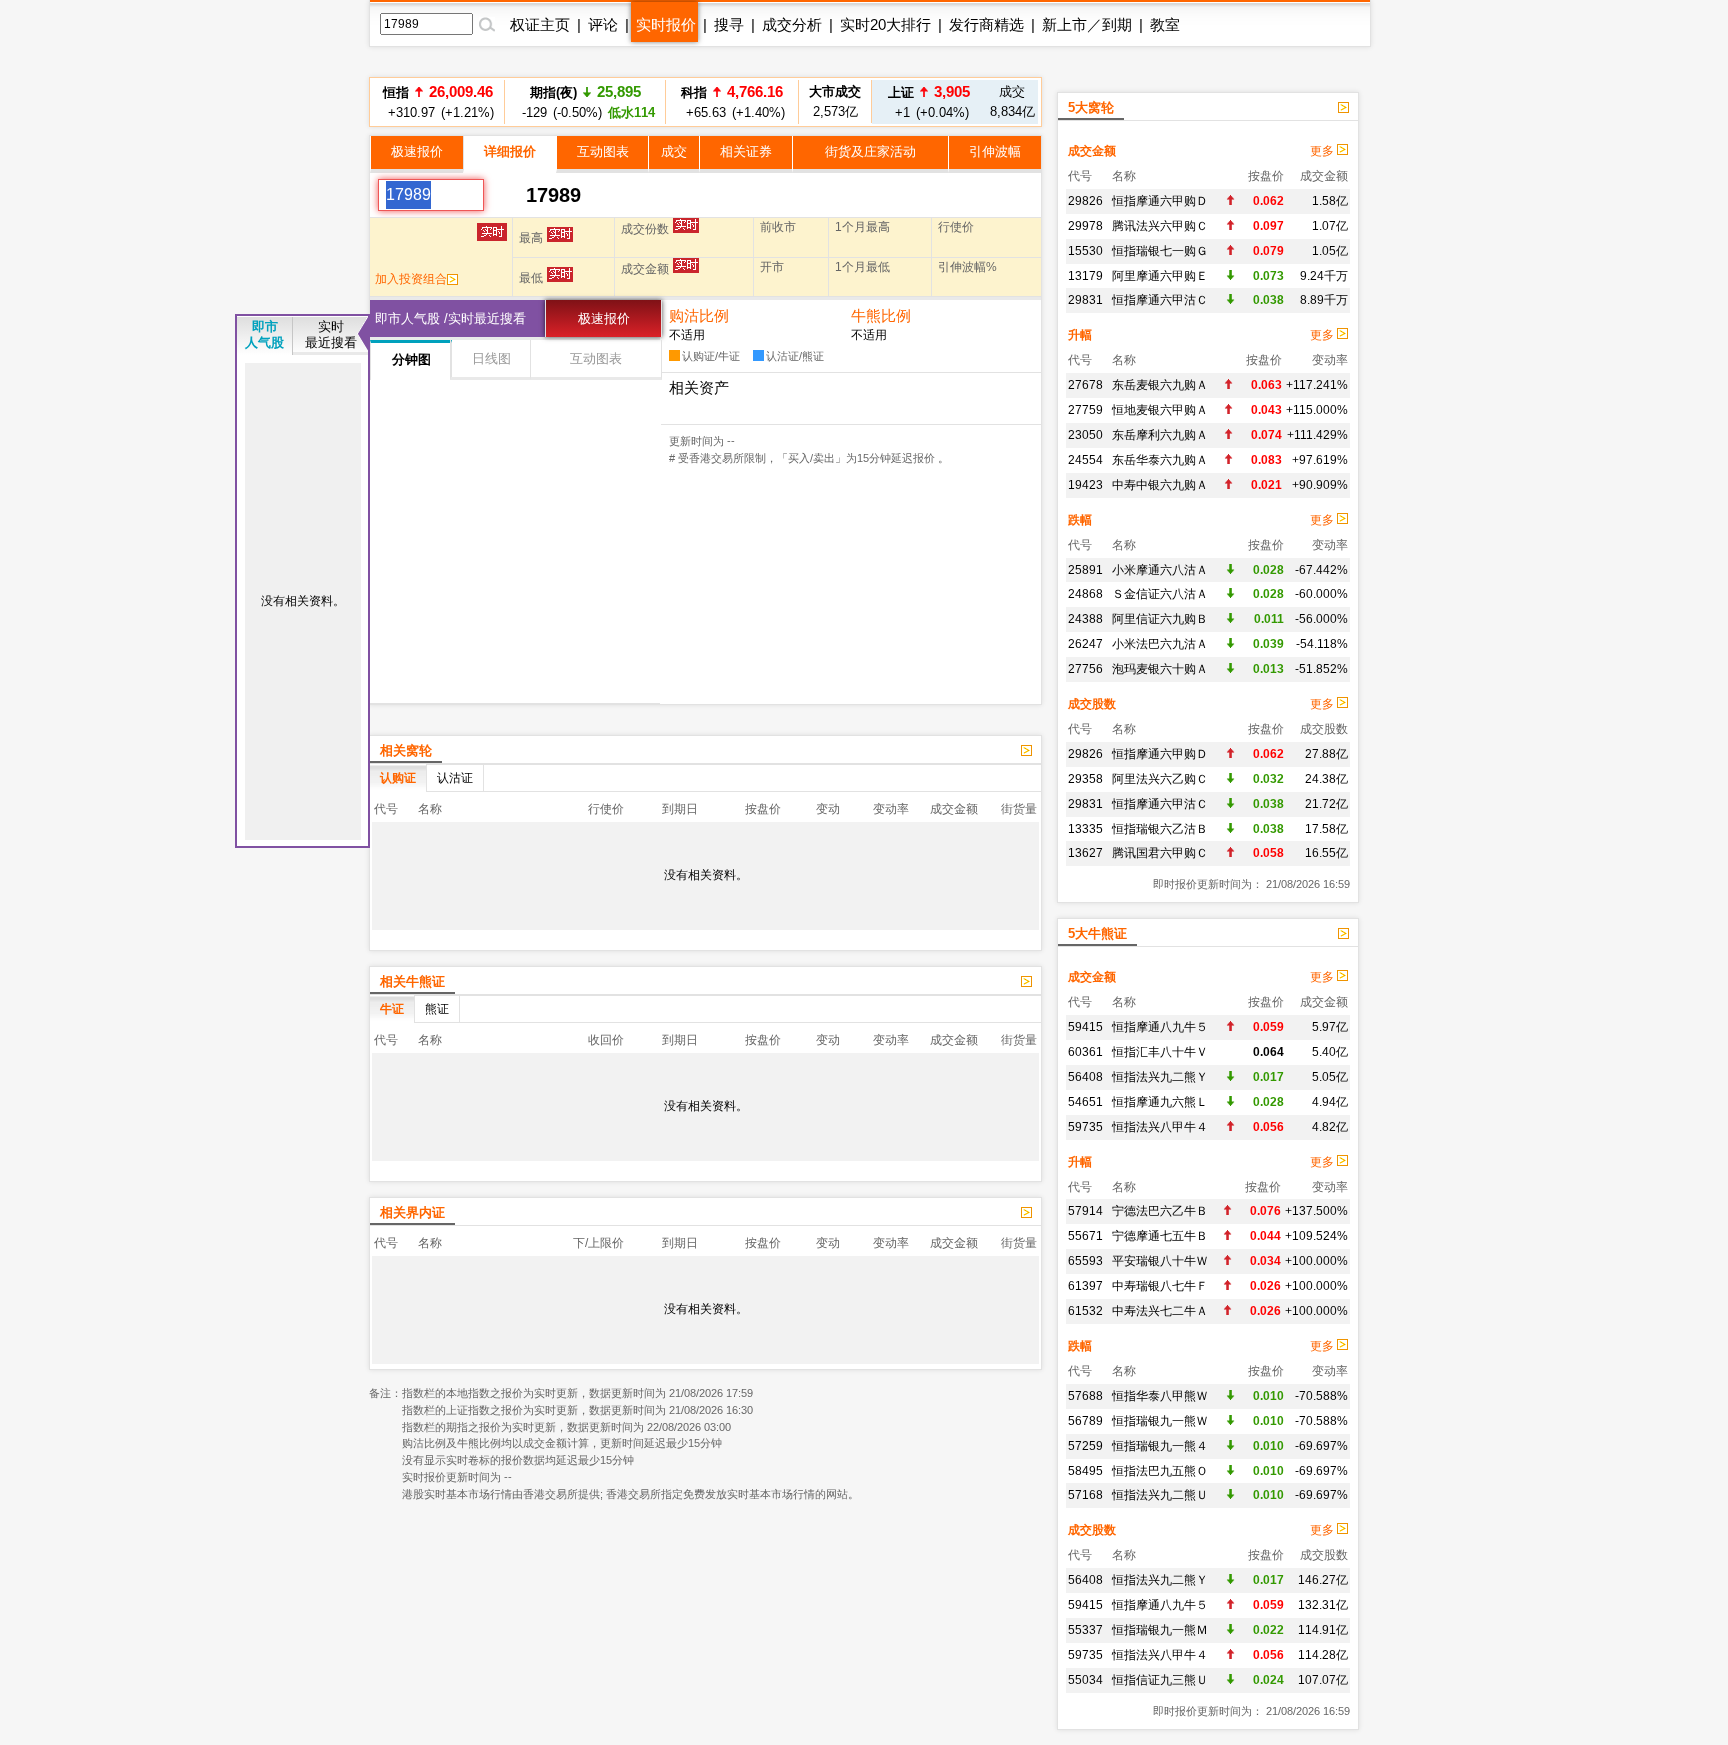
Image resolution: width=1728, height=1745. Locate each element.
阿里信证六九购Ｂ (1160, 619)
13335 (1085, 829)
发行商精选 (986, 24)
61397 (1085, 1286)
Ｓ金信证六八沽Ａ (1160, 594)
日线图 (491, 358)
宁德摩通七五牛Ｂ (1160, 1236)
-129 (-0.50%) (585, 101)
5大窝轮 (1091, 107)
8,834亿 (1012, 101)
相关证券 (746, 151)
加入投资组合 (411, 279)
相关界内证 (412, 1212)
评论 (603, 24)
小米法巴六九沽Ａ (1160, 644)
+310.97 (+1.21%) (438, 101)
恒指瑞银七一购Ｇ (1160, 251)
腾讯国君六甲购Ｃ (1160, 853)
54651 (1085, 1102)
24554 (1085, 460)
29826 (1085, 201)
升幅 (1080, 335)
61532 (1085, 1311)
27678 (1085, 385)
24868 (1085, 594)
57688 (1085, 1396)
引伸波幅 (995, 151)
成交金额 (1092, 151)
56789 (1085, 1421)
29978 (1085, 226)
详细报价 (510, 151)
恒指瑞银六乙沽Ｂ (1160, 829)
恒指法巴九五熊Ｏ (1160, 1471)
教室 (1165, 24)
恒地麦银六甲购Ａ (1160, 410)
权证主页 (540, 24)
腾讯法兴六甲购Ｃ (1160, 226)
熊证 (437, 1009)
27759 (1085, 410)
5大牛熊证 (1097, 933)
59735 (1085, 1127)
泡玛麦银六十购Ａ (1160, 669)
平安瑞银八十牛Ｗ (1160, 1261)
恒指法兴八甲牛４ (1160, 1127)
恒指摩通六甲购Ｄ (1160, 201)
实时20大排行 (885, 24)
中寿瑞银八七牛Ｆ (1160, 1286)
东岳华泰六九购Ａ (1160, 460)
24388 (1085, 619)
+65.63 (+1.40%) (732, 101)
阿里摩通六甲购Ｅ (1160, 276)
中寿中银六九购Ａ (1160, 485)
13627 (1085, 853)
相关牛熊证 (412, 981)
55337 (1085, 1630)
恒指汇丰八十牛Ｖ (1160, 1052)
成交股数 (1092, 704)
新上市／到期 (1087, 24)
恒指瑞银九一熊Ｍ (1160, 1630)
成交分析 (792, 24)
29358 (1085, 779)
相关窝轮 (406, 750)
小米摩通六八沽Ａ (1160, 570)
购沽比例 (699, 315)
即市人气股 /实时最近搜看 (450, 318)
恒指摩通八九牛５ (1160, 1027)
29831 (1085, 300)
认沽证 (455, 778)
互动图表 (603, 151)
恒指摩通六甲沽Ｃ (1160, 300)
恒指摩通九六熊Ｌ (1160, 1102)
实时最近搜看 (331, 334)
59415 (1085, 1027)
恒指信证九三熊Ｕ (1160, 1680)
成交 (674, 151)
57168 (1085, 1495)
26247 (1085, 644)
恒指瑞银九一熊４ (1160, 1446)
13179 (1085, 276)
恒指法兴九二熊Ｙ (1160, 1077)
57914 (1085, 1211)
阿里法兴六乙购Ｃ (1160, 779)
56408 (1085, 1077)
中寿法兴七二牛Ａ (1160, 1311)
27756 (1085, 669)
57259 (1085, 1446)
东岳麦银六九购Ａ (1160, 385)
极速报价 (417, 151)
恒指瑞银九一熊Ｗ (1160, 1421)
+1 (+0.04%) (929, 101)
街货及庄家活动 (870, 151)
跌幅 (1080, 520)
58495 (1085, 1471)
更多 (1323, 151)
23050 (1085, 435)
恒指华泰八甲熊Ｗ (1160, 1396)
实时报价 (666, 24)
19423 (1085, 485)
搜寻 (729, 24)
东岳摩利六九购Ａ (1160, 435)
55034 (1085, 1680)
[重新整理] (505, 195)
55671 (1085, 1236)
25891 (1085, 570)
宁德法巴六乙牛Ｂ (1160, 1211)
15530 (1085, 251)
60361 (1085, 1052)
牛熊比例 (881, 315)
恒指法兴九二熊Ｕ (1160, 1495)
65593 (1085, 1261)
